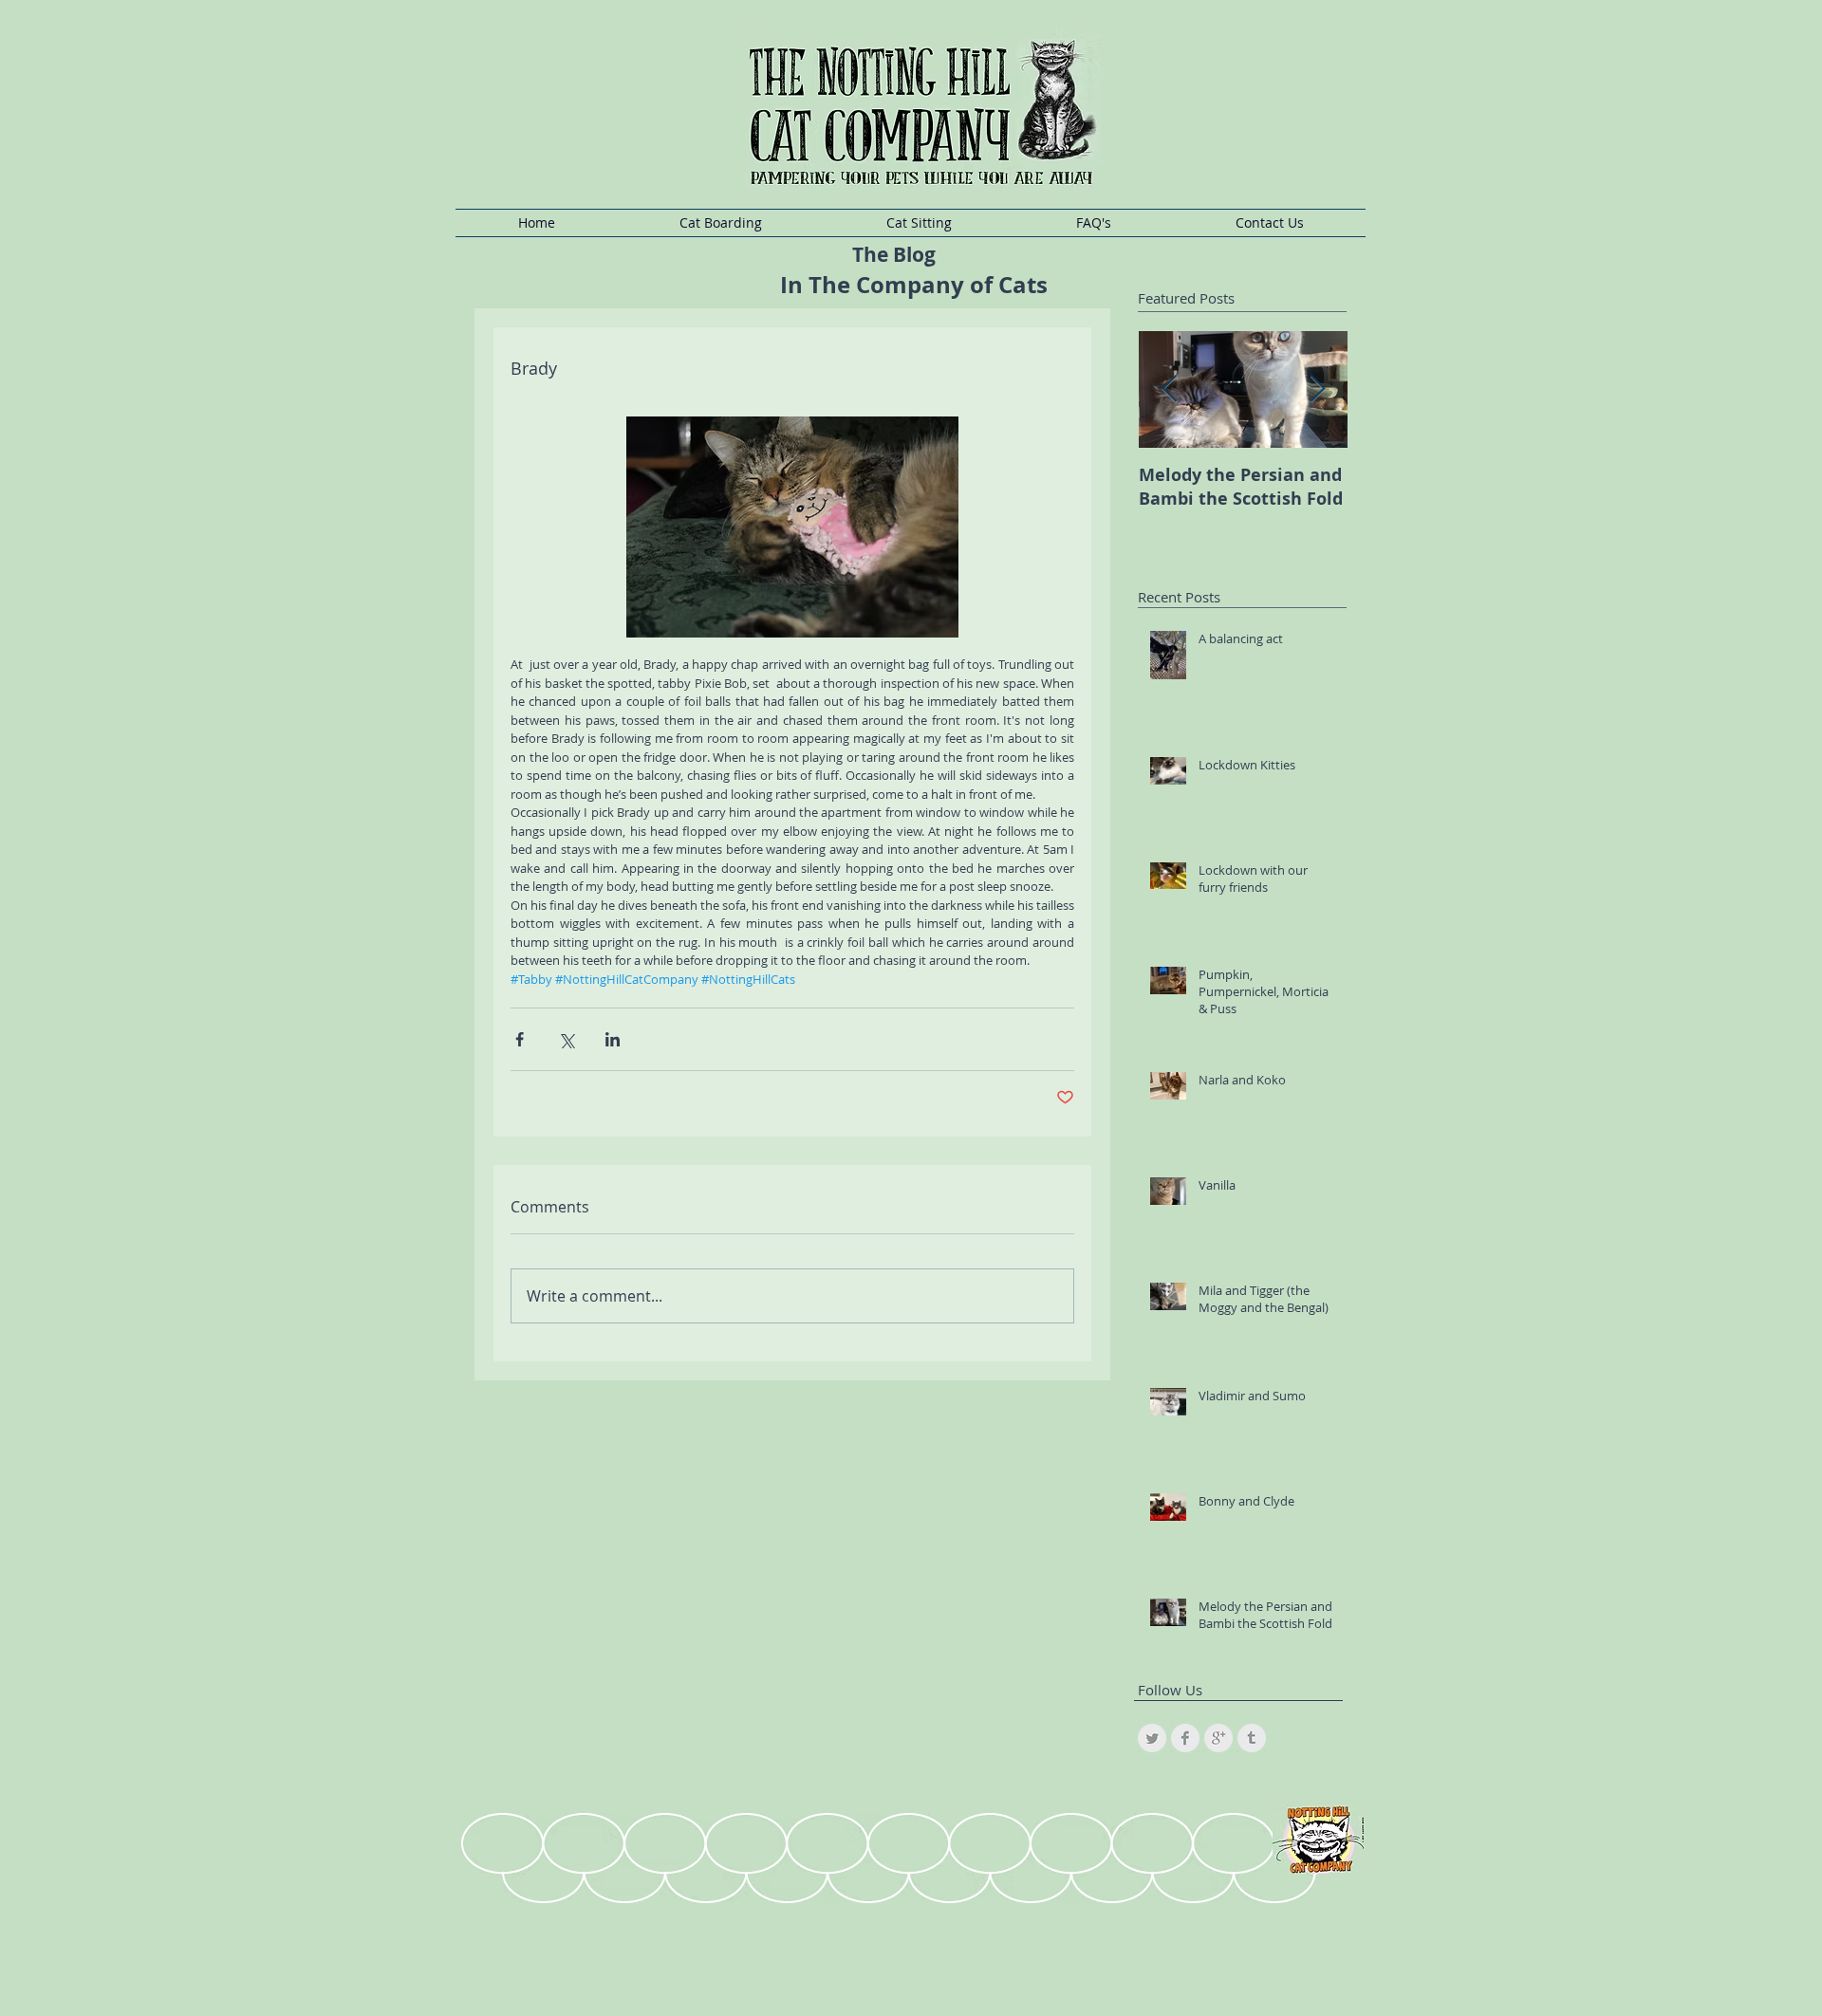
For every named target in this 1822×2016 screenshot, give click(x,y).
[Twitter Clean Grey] (1152, 1738)
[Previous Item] (1169, 389)
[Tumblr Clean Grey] (1252, 1738)
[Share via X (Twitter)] (566, 1039)
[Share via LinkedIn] (613, 1039)
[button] (720, 223)
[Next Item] (1317, 389)
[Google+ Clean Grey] (1218, 1738)
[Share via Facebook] (520, 1039)
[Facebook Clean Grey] (1185, 1738)
